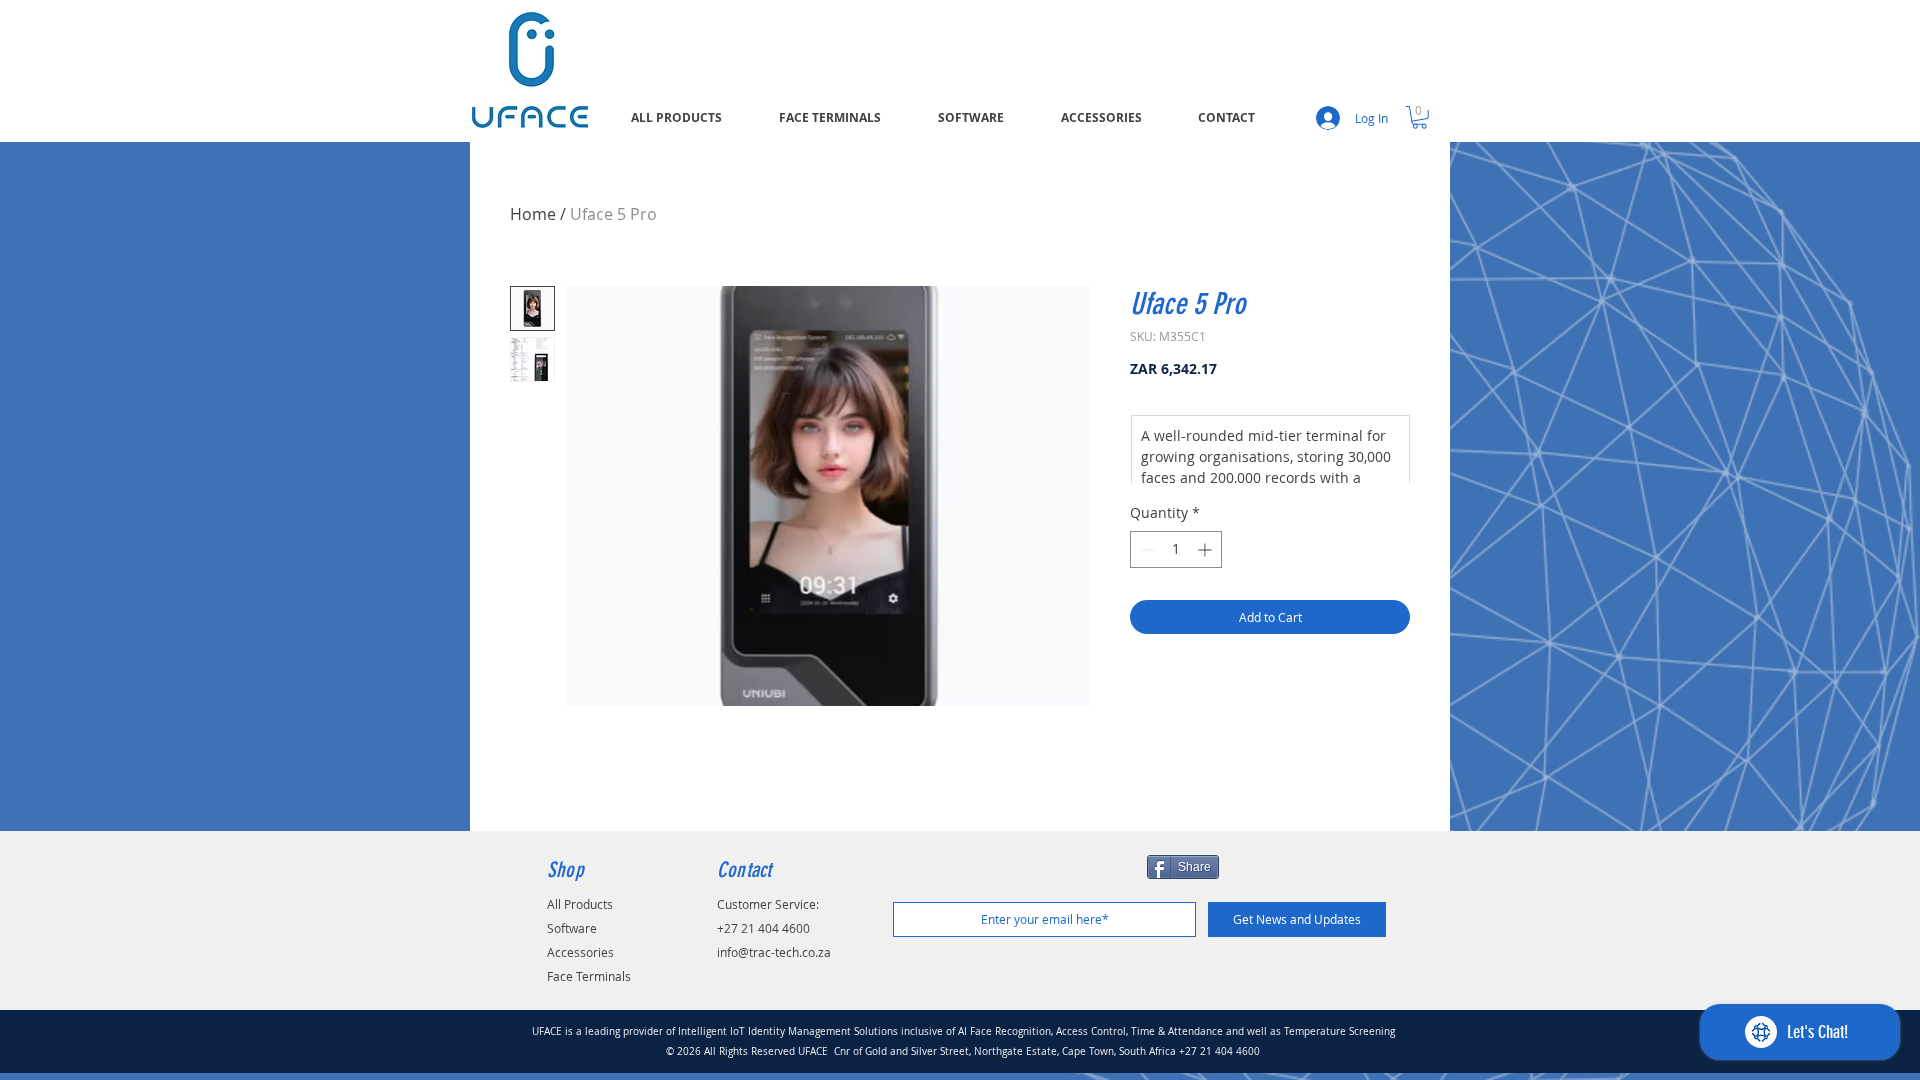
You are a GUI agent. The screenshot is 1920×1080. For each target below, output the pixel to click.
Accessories (580, 952)
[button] (1419, 117)
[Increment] (1206, 549)
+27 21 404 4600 (763, 928)
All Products (580, 904)
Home (533, 214)
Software (572, 928)
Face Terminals (589, 976)
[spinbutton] (1176, 549)
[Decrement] (1145, 549)
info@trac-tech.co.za (774, 952)
